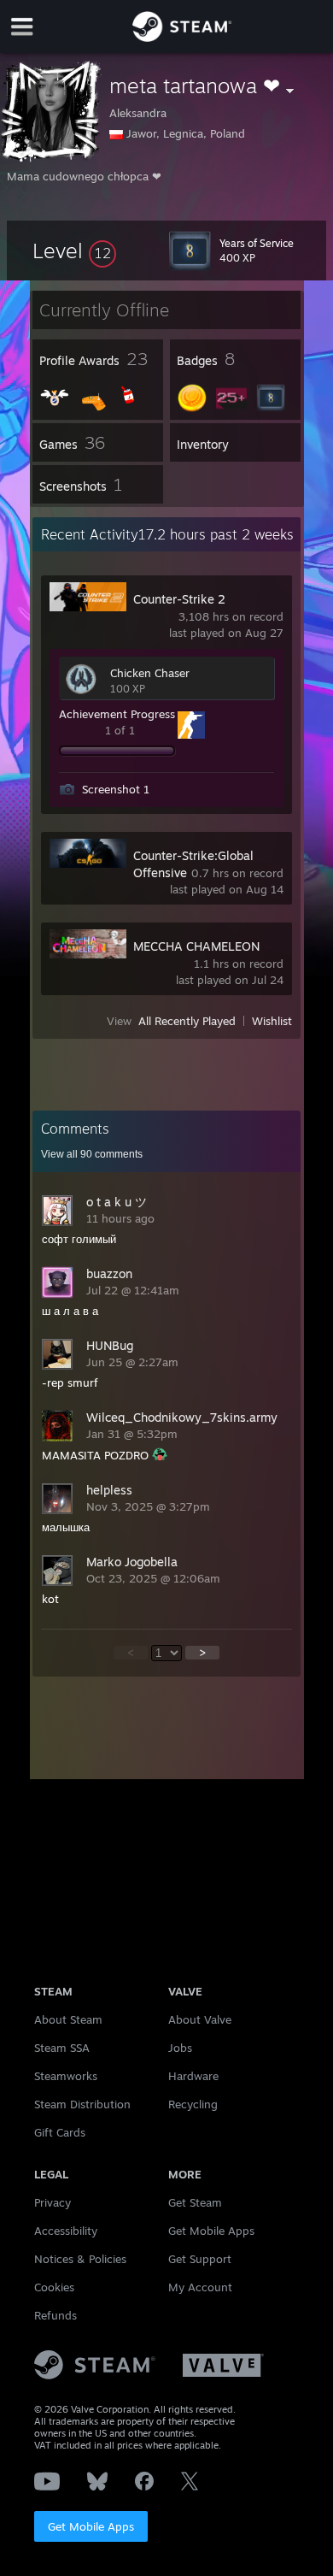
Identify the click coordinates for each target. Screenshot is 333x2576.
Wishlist (272, 1021)
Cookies (54, 2287)
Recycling (193, 2104)
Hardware (193, 2076)
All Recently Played (187, 1021)
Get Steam (195, 2202)
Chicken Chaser (150, 673)
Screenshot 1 (116, 789)
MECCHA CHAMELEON (196, 946)
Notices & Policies (80, 2259)
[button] (74, 251)
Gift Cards (60, 2132)
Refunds (55, 2315)
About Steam (68, 2019)
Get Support (200, 2259)
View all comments (92, 1154)
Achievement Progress (117, 714)
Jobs (180, 2048)
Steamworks (66, 2076)
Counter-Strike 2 (179, 599)
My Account (200, 2287)
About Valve (200, 2019)
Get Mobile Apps (91, 2526)
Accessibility (66, 2231)
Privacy (53, 2202)
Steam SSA (62, 2048)
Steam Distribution (82, 2104)
